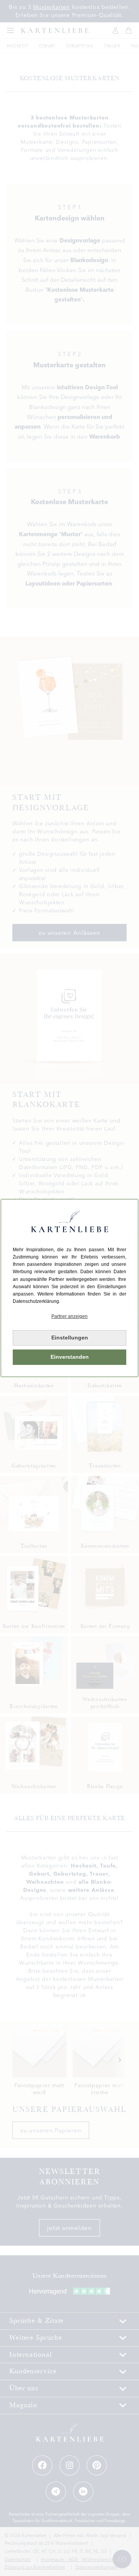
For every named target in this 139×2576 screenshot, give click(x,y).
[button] (69, 1317)
